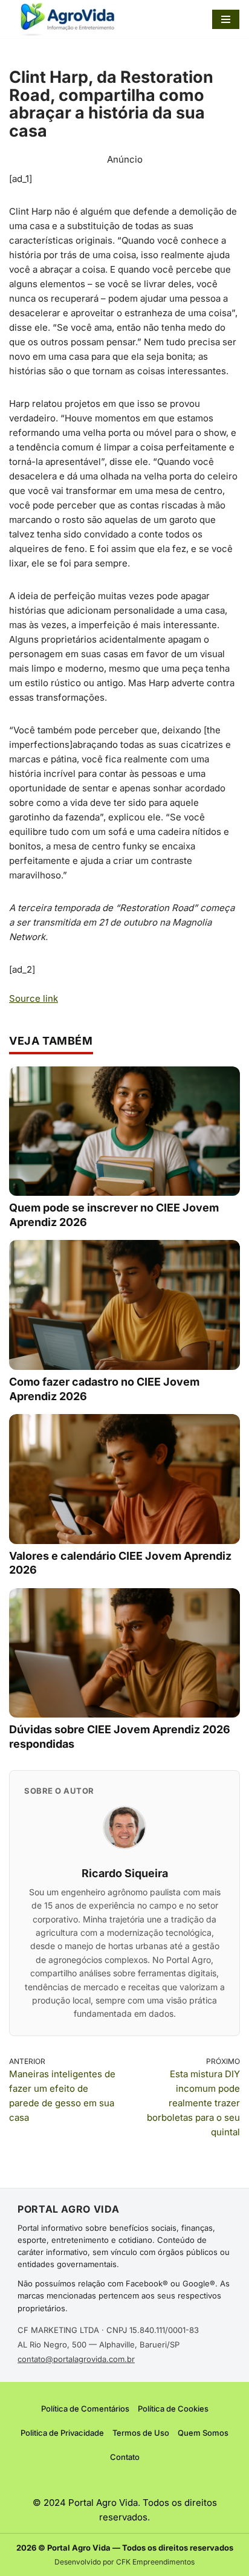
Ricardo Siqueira (125, 1873)
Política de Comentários (85, 2409)
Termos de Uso (141, 2433)
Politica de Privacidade (62, 2433)
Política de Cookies (173, 2409)
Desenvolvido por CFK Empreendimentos (124, 2562)
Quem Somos (203, 2433)
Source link (34, 998)
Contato (125, 2457)
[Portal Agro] (70, 19)
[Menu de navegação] (226, 19)
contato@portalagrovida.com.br (76, 2359)
